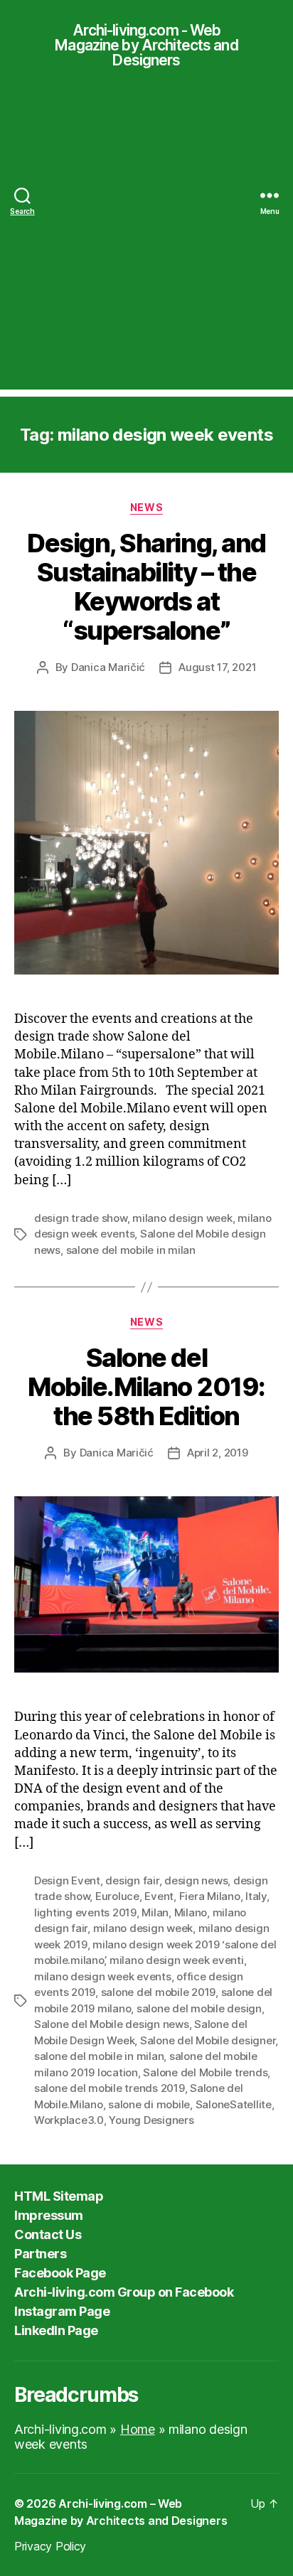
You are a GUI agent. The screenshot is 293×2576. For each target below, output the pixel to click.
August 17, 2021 (217, 667)
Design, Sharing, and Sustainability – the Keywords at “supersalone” (146, 587)
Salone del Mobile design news (112, 2024)
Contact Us (48, 2234)
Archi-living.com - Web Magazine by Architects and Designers (146, 45)
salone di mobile (149, 2104)
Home (138, 2429)
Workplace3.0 (69, 2120)
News (146, 507)
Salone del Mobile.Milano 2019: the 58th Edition (146, 1387)
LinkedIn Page (56, 2330)
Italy (256, 1896)
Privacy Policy (50, 2546)
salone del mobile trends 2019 (110, 2088)
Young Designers (151, 2120)
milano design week (182, 1218)
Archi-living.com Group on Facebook (124, 2292)
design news (196, 1880)
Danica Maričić (108, 667)
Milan (155, 1912)
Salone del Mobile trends (205, 2072)
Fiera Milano (210, 1896)
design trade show (81, 1218)
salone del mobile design (199, 2008)
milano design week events (103, 1976)
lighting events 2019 (85, 1912)
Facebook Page (60, 2273)
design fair (132, 1880)
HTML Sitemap (59, 2196)
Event (159, 1896)
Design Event (67, 1880)
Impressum (49, 2215)
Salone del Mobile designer (208, 2040)
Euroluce (117, 1896)
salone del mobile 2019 (158, 1992)
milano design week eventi (177, 1960)
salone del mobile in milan (131, 1250)
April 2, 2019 (218, 1453)
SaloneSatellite (234, 2104)
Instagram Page (62, 2311)
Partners (40, 2254)
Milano (191, 1912)
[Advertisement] (146, 243)
